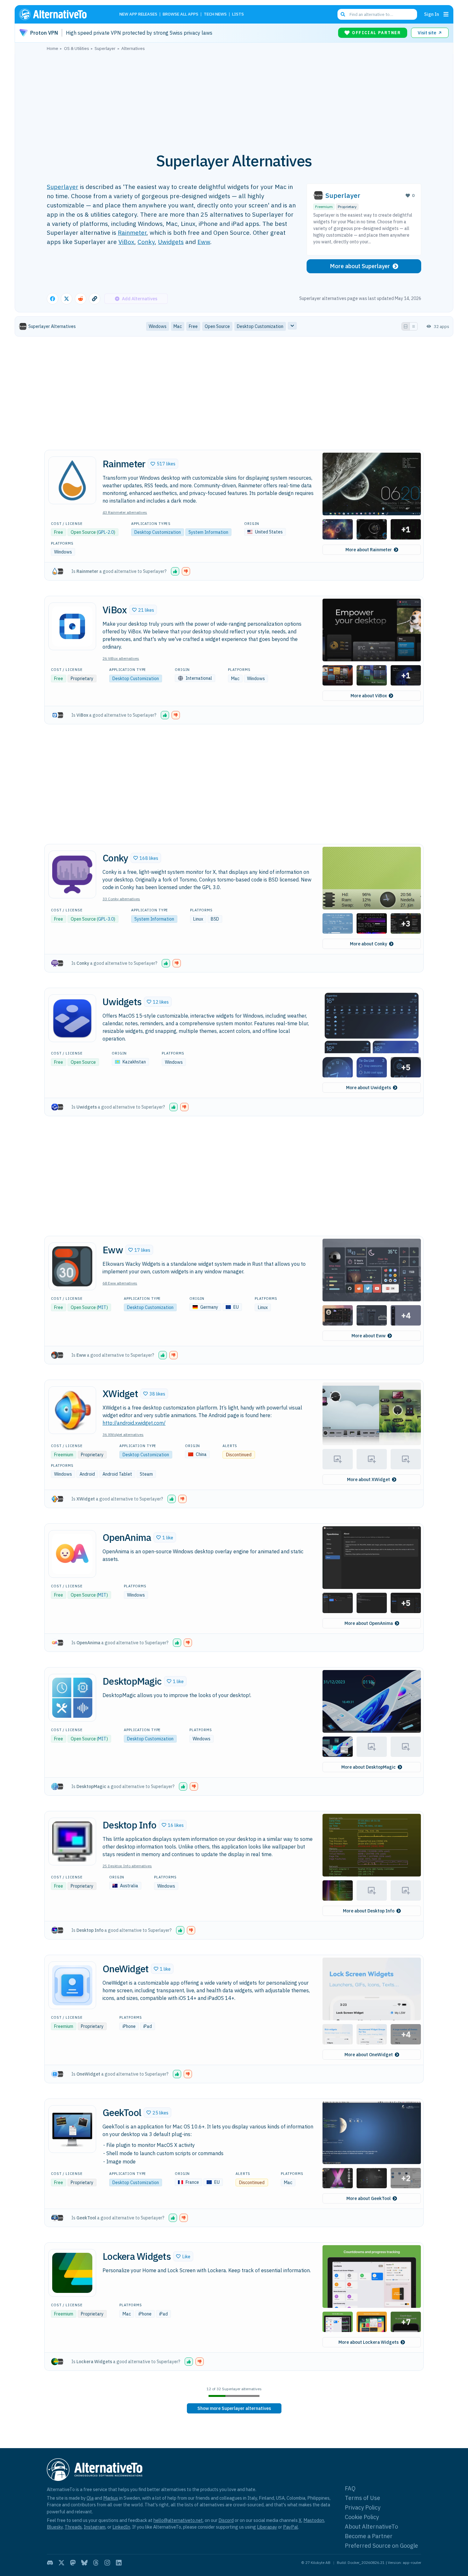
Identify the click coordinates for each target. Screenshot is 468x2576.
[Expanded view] (406, 326)
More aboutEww (369, 1336)
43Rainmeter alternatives (125, 512)
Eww (204, 242)
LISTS (238, 14)
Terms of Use (362, 2498)
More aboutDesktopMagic (369, 1767)
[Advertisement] (234, 98)
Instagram (95, 2527)
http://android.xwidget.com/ (134, 1423)
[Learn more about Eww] (72, 1266)
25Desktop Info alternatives (127, 1866)
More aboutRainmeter (369, 550)
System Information (208, 532)
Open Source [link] (217, 326)
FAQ (350, 2488)
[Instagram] (107, 2563)
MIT (102, 1307)
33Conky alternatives (121, 899)
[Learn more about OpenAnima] (72, 1554)
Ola (90, 2498)
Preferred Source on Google (381, 2546)
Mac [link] (178, 326)
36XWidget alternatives (123, 1434)
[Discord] (50, 2563)
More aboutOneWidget (369, 2055)
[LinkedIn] (119, 2563)
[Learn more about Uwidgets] (72, 1018)
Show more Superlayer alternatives (234, 2408)
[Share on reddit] (81, 299)
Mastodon (314, 2520)
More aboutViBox (369, 696)
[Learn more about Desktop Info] (72, 1841)
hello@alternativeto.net (178, 2520)
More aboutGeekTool (369, 2198)
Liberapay (267, 2527)
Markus (111, 2498)
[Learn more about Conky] (72, 874)
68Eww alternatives (120, 1283)
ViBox (126, 242)
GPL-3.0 (106, 919)
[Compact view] (414, 326)
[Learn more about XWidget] (72, 1410)
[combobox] (377, 14)
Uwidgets (171, 242)
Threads (73, 2527)
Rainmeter (132, 232)
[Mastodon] (73, 2563)
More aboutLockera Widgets (369, 2342)
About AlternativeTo (371, 2527)
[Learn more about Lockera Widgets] (72, 2273)
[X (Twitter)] (61, 2563)
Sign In (432, 14)
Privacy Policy (363, 2507)
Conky (146, 242)
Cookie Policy (362, 2517)
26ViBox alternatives (121, 658)
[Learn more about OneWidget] (72, 1985)
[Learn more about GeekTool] (72, 2129)
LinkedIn (121, 2527)
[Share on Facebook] (53, 299)
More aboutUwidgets (369, 1088)
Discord (226, 2520)
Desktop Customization (158, 532)
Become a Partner (369, 2536)
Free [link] (193, 326)
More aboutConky (369, 944)
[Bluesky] (84, 2563)
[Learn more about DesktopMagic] (72, 1698)
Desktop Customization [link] (260, 326)
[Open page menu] (446, 14)
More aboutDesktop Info (369, 1911)
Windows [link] (158, 326)
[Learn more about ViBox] (72, 626)
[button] (163, 464)
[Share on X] (67, 299)
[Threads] (96, 2563)
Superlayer (63, 187)
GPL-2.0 (106, 532)
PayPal (291, 2527)
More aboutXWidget (369, 1479)
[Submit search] (343, 14)
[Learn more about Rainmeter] (72, 480)
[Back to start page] (62, 14)
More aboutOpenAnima (369, 1623)
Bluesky (55, 2527)
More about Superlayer (360, 266)
